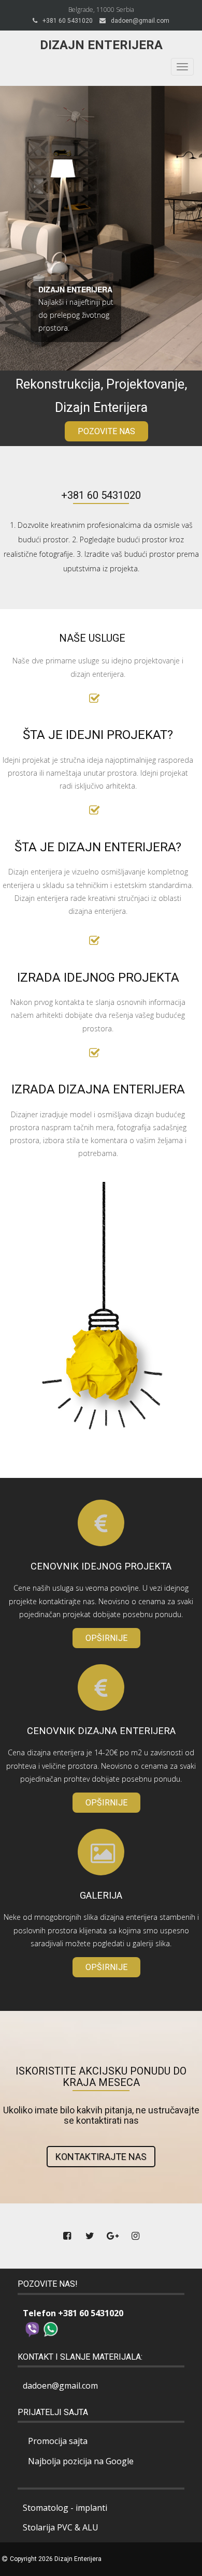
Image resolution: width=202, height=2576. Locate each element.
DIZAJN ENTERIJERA (75, 289)
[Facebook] (67, 2236)
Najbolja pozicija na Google (81, 2461)
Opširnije (106, 1638)
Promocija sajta (58, 2441)
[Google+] (112, 2236)
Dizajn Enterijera (101, 45)
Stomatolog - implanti (65, 2508)
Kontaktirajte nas (101, 2157)
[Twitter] (90, 2236)
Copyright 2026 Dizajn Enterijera (56, 2559)
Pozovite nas (106, 431)
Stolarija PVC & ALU (61, 2527)
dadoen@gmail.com (140, 21)
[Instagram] (135, 2236)
